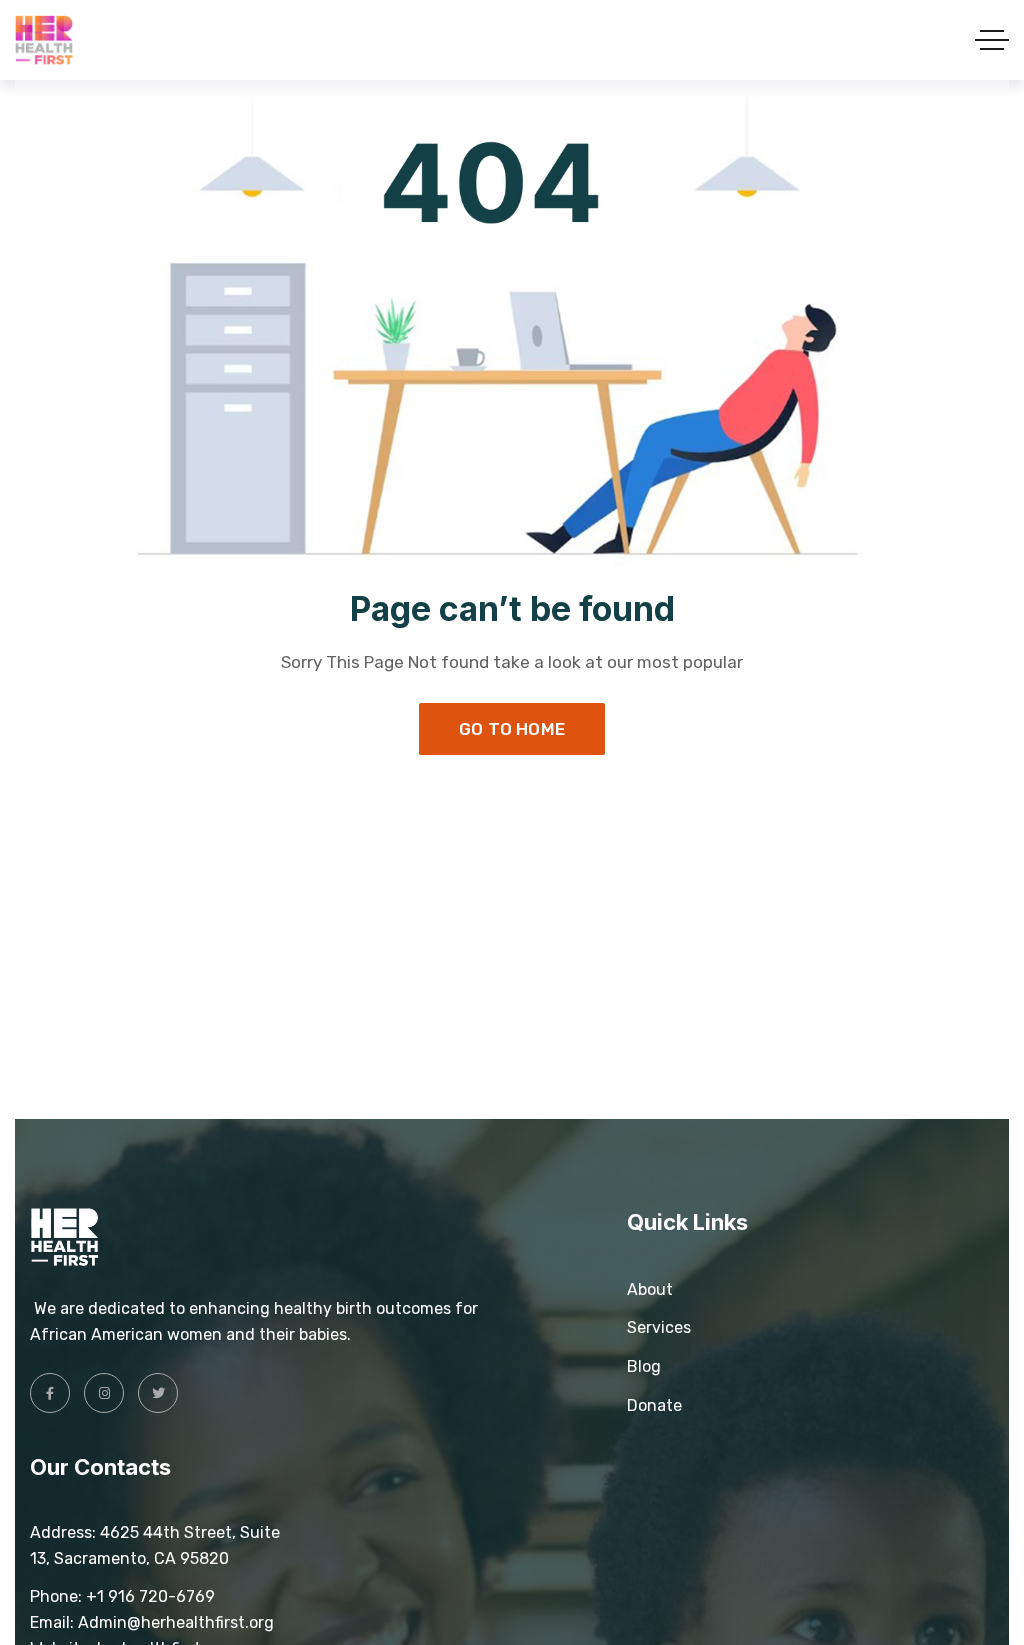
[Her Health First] (44, 40)
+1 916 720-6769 (150, 1596)
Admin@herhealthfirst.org (178, 1622)
